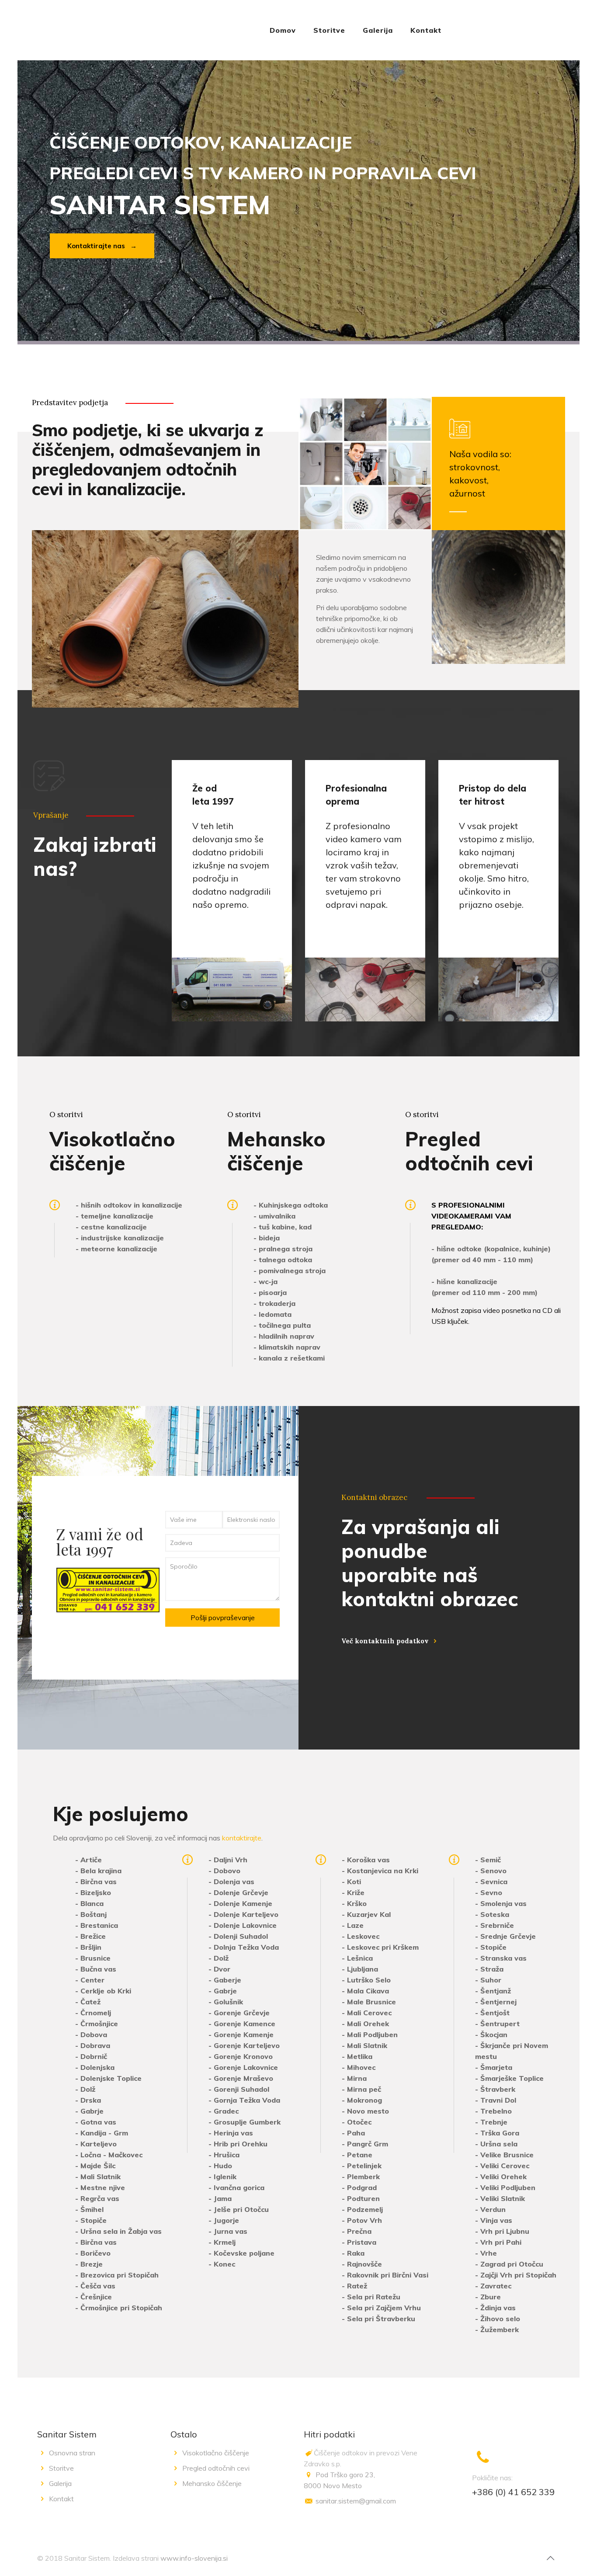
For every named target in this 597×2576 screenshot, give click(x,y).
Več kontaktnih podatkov (385, 1641)
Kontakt (61, 2499)
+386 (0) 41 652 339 (513, 2492)
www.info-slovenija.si (194, 2558)
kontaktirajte (242, 1838)
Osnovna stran (72, 2453)
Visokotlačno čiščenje (216, 2453)
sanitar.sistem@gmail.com (356, 2501)
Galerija (60, 2483)
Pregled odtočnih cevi (216, 2468)
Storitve (61, 2468)
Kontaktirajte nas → (102, 246)
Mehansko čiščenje (212, 2483)
